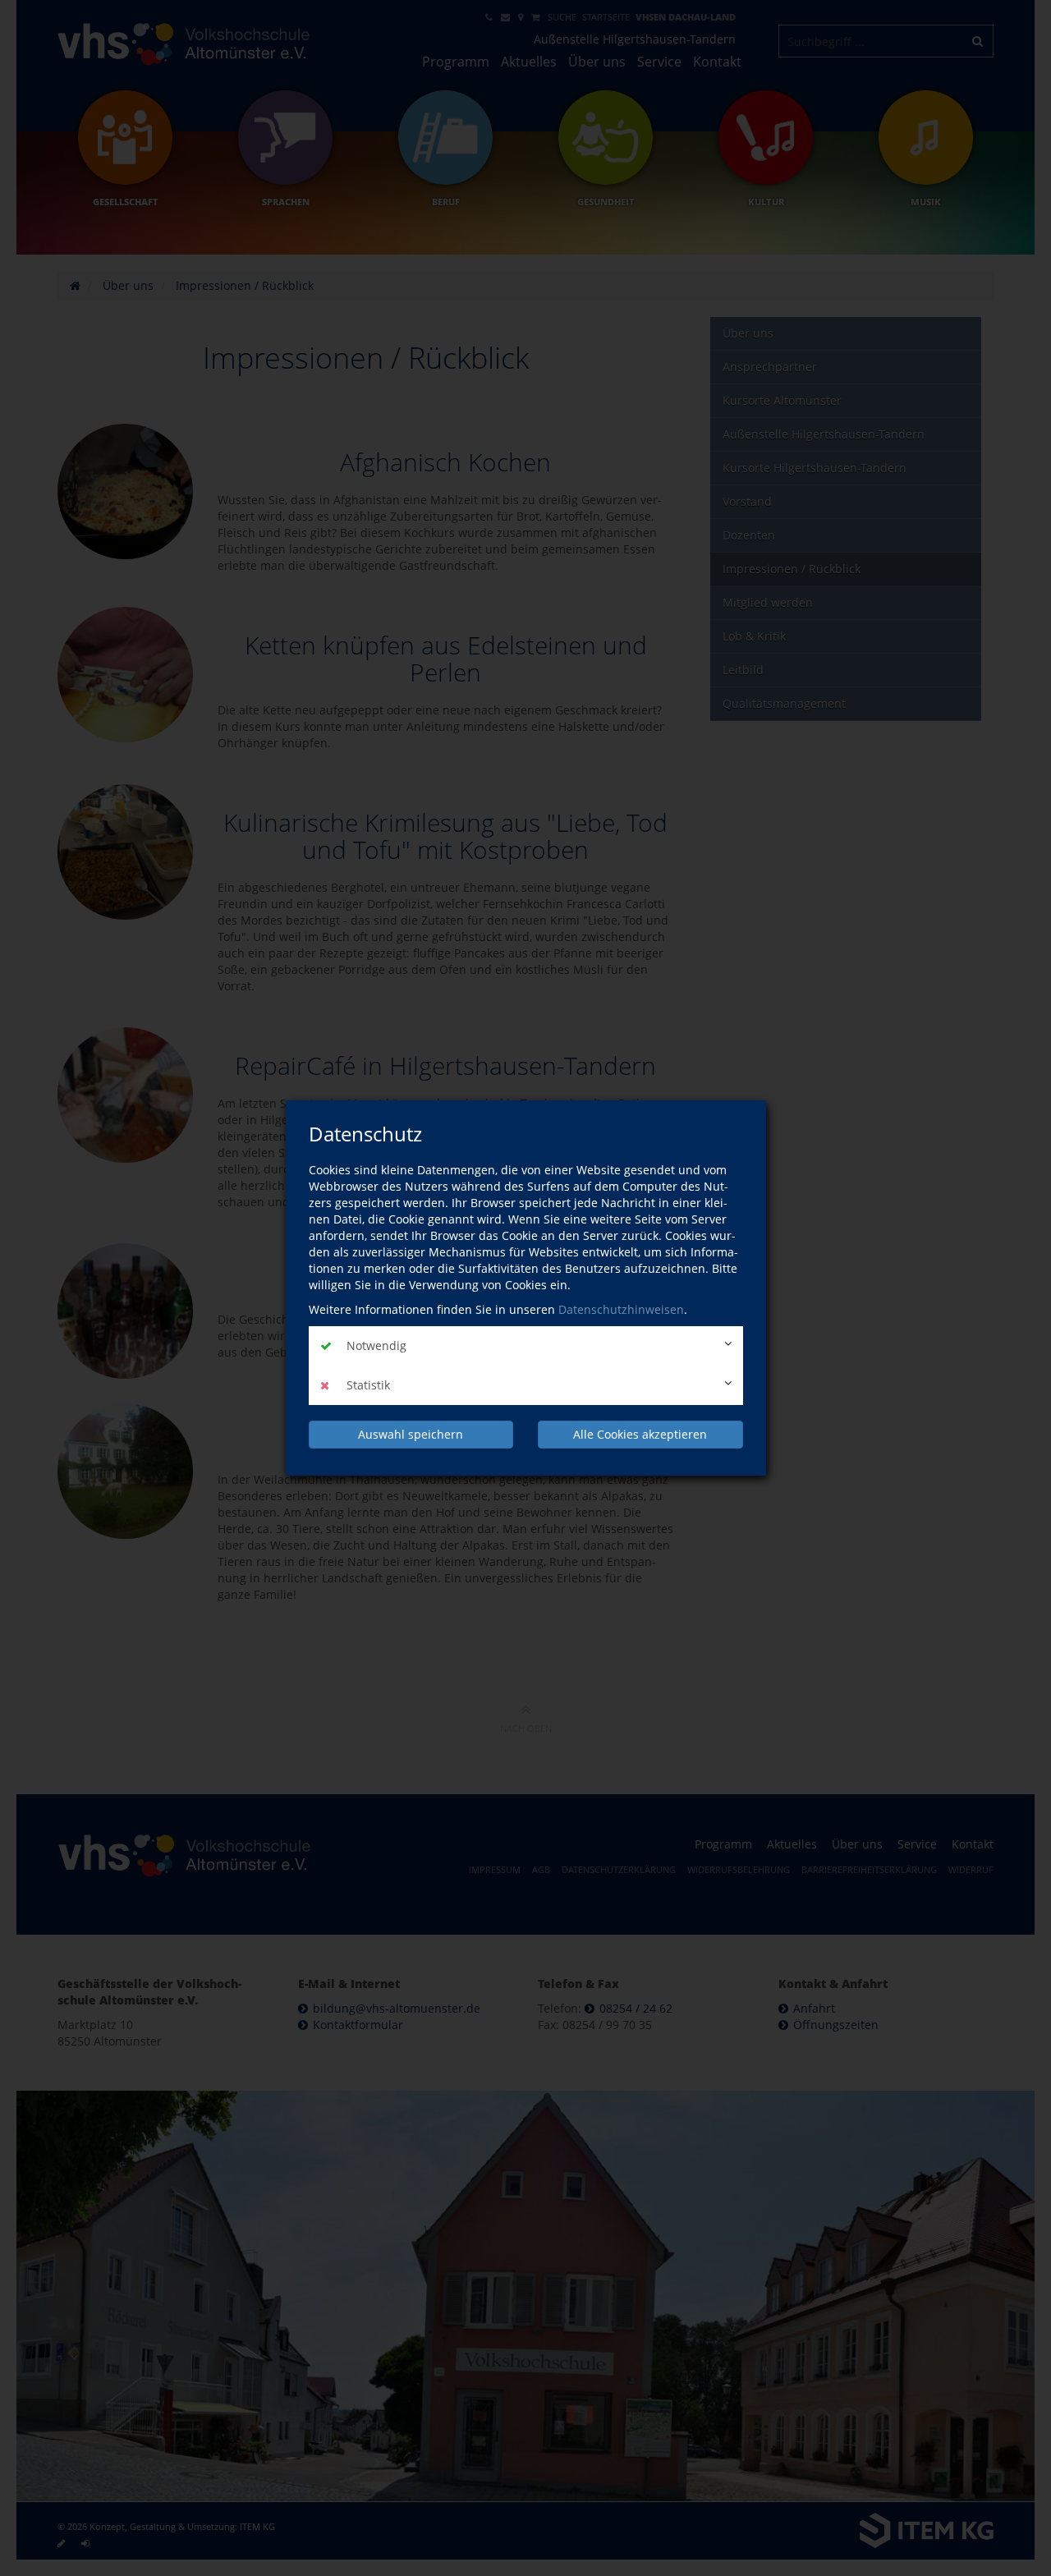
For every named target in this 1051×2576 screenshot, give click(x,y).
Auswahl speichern (411, 1434)
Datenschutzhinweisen (621, 1309)
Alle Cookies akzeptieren (640, 1434)
